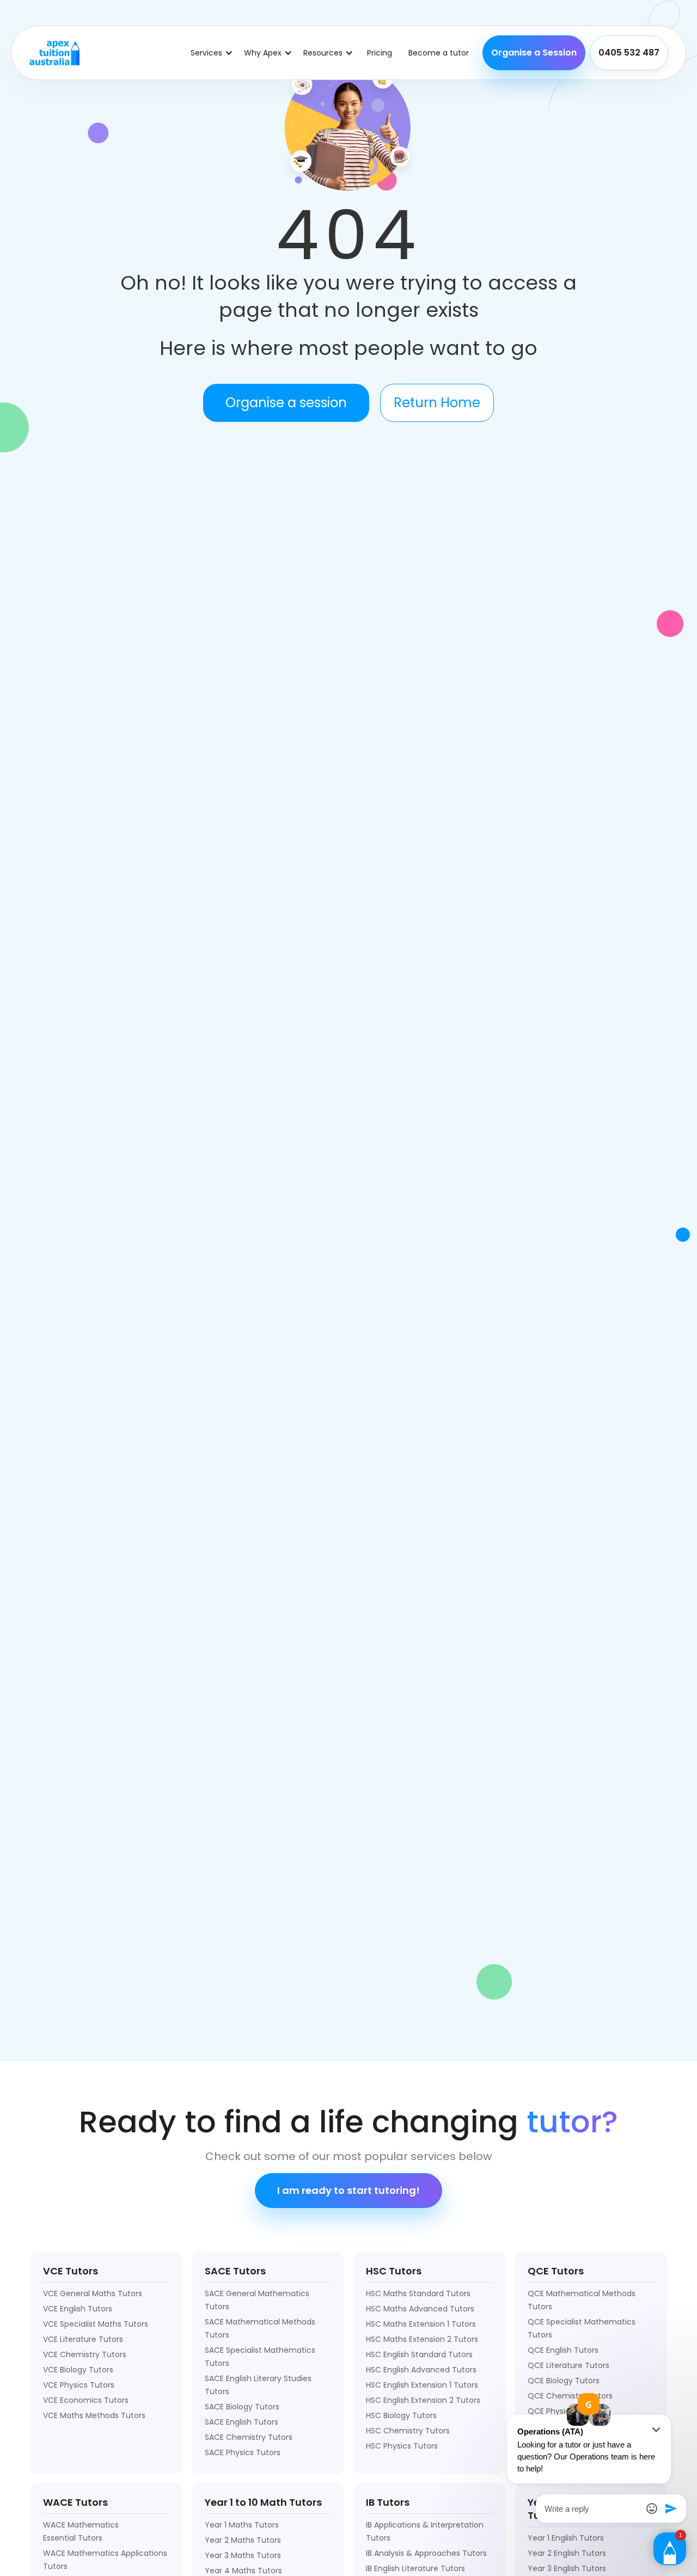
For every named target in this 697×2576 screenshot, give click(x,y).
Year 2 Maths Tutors (243, 2540)
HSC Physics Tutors (402, 2446)
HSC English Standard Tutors (419, 2354)
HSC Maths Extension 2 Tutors (422, 2339)
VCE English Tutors (78, 2309)
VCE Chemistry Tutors (85, 2354)
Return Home (437, 403)
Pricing (380, 53)
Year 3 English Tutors (567, 2568)
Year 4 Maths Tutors (243, 2571)
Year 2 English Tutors (567, 2553)
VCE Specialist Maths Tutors (96, 2324)
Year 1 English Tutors (566, 2538)
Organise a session (286, 403)
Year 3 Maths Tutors (243, 2555)
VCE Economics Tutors (86, 2400)
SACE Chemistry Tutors (249, 2437)
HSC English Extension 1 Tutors (422, 2385)
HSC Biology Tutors (401, 2415)
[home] (54, 53)
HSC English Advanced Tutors (421, 2370)
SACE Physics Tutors (243, 2452)
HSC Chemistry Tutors (408, 2431)
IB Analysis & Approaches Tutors (426, 2553)
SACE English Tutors (241, 2422)
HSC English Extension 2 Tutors (423, 2400)
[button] (212, 53)
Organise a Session (534, 53)
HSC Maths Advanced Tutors (420, 2309)
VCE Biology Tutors (78, 2370)
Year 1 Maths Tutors (242, 2525)
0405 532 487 (629, 53)
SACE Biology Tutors (242, 2407)
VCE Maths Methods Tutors (94, 2415)
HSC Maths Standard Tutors (418, 2293)
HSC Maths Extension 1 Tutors (421, 2324)
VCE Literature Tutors (83, 2339)
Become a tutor (439, 53)
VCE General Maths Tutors (93, 2293)
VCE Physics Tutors (79, 2385)
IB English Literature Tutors (415, 2568)
